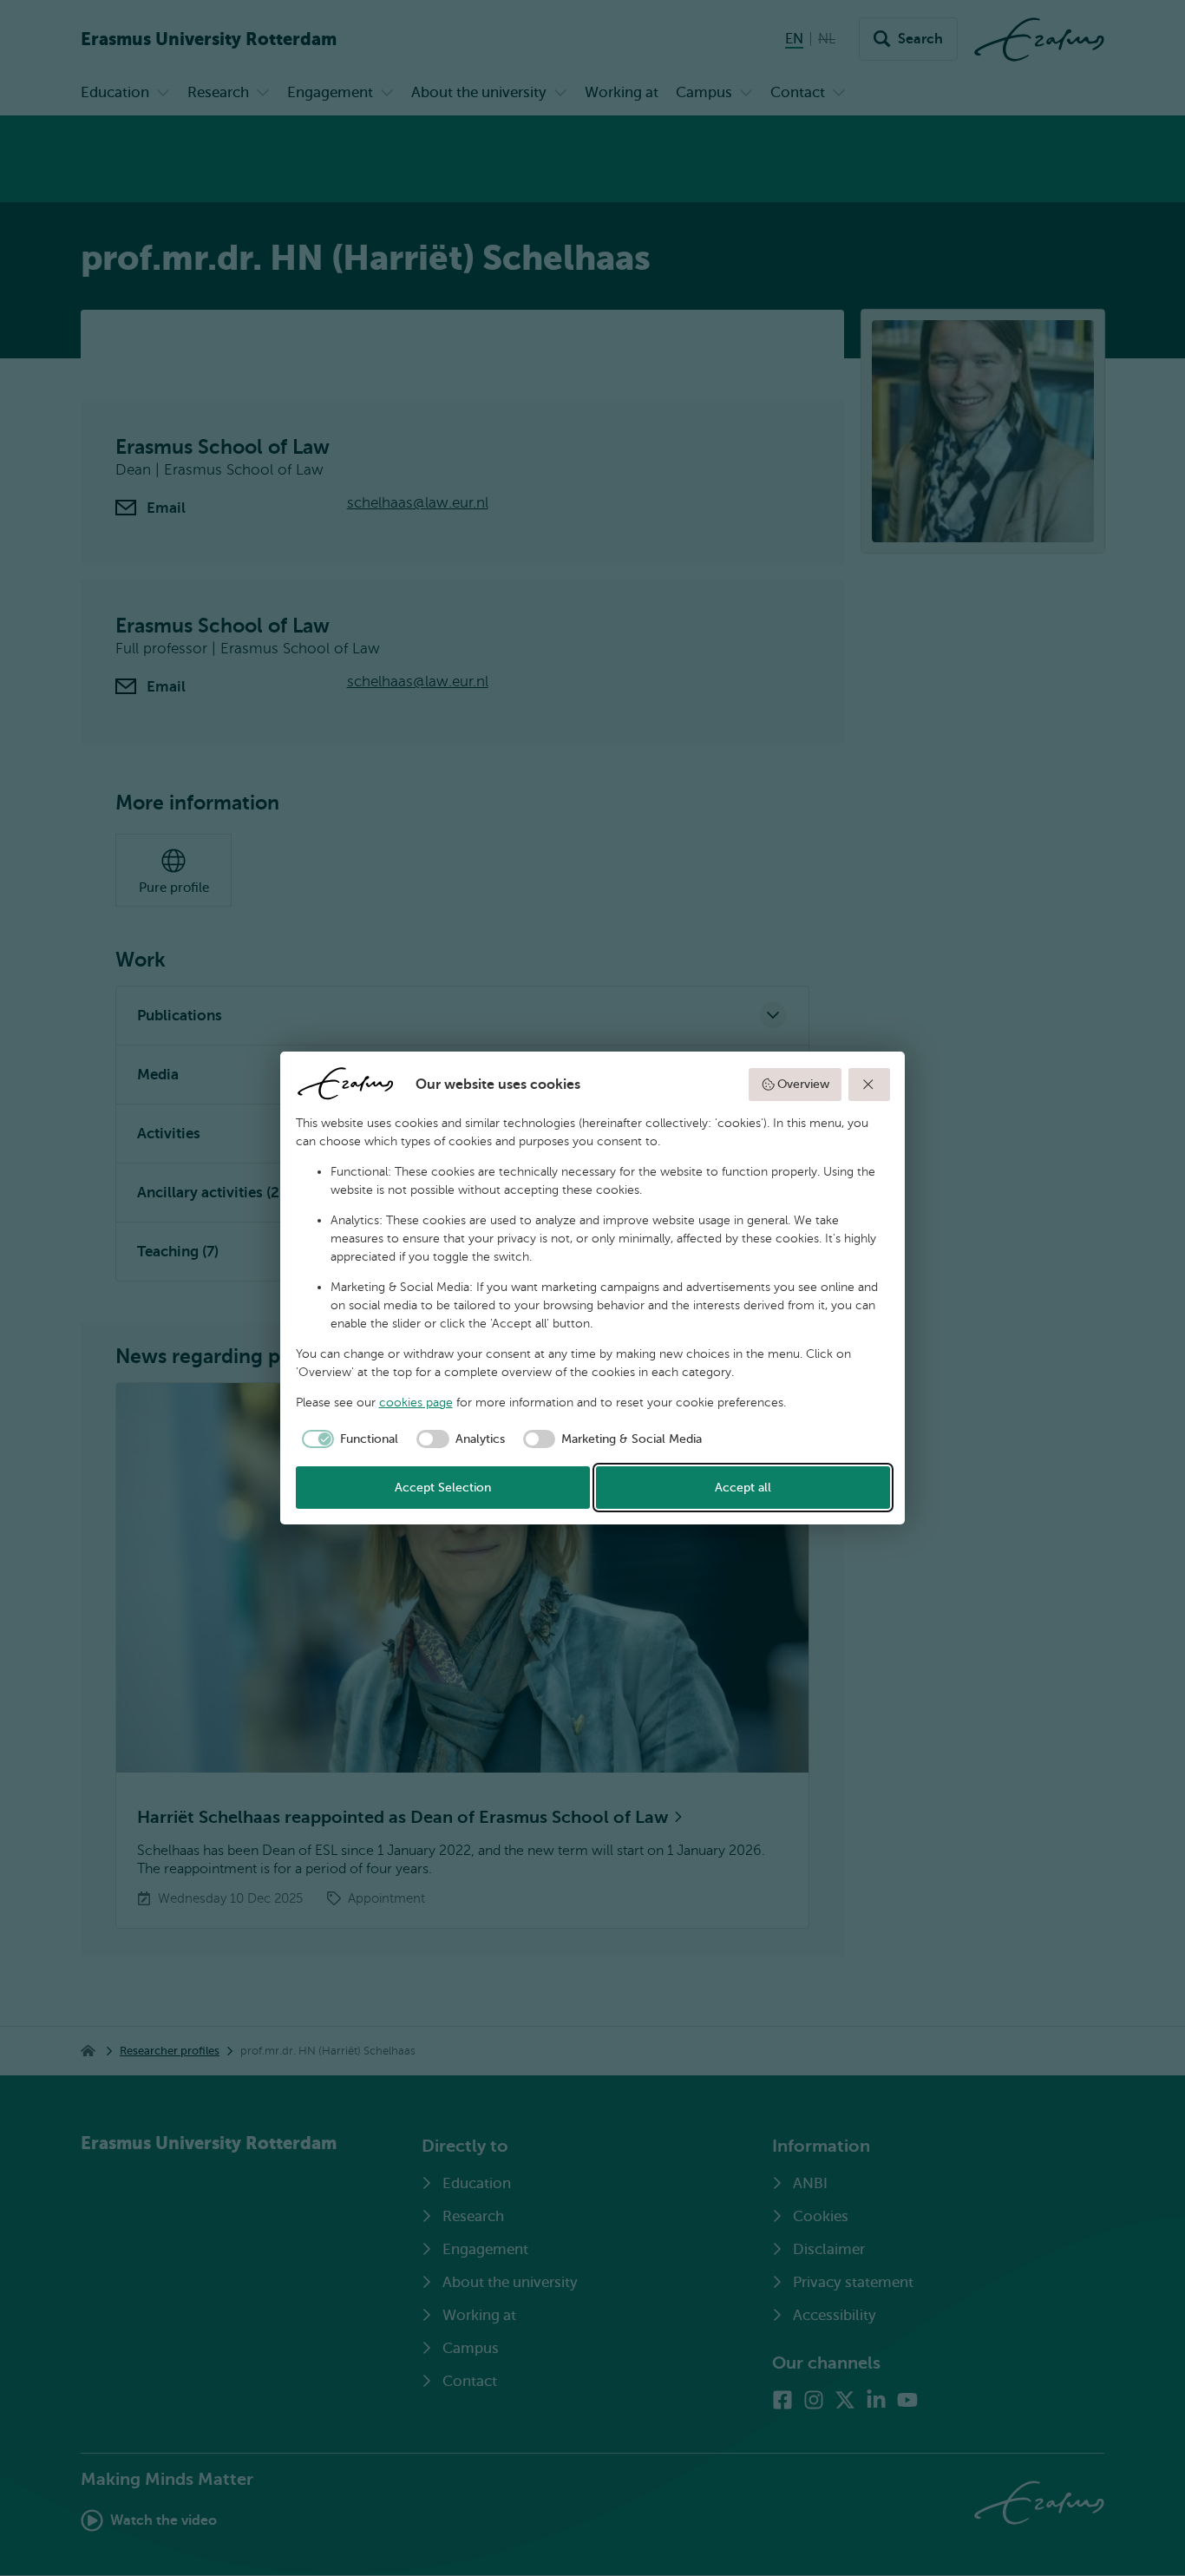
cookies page (416, 1403)
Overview (803, 1084)
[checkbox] (347, 1439)
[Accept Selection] (869, 1085)
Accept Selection (443, 1488)
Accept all (743, 1488)
